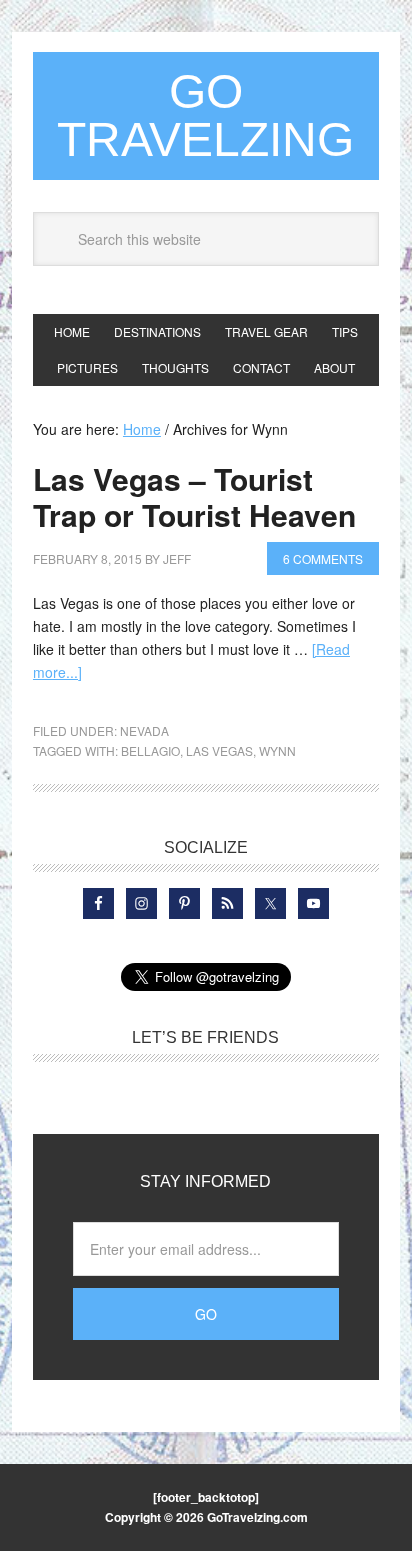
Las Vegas (219, 750)
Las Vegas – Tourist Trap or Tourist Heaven (194, 496)
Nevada (144, 730)
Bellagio (150, 750)
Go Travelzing (205, 115)
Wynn (277, 750)
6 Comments (323, 558)
